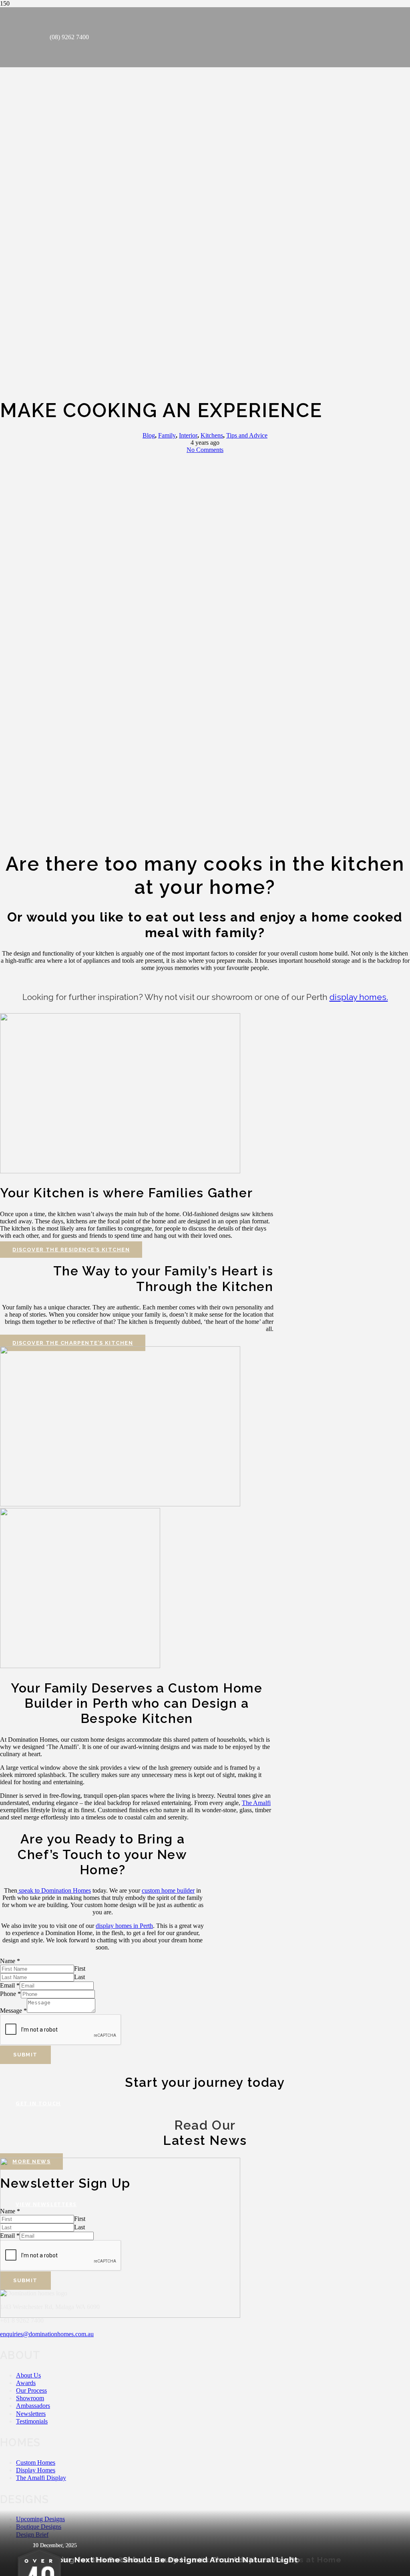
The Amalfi (256, 1803)
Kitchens (212, 435)
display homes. (359, 997)
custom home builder (168, 1890)
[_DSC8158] (80, 1666)
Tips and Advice (247, 435)
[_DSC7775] (120, 1171)
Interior (188, 435)
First (80, 1969)
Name (10, 1961)
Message (13, 2011)
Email (10, 1985)
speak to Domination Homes (54, 1890)
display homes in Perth (124, 1926)
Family (167, 435)
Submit (25, 2055)
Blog (149, 435)
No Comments (205, 450)
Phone (10, 1994)
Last (79, 1977)
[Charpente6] (120, 1504)
